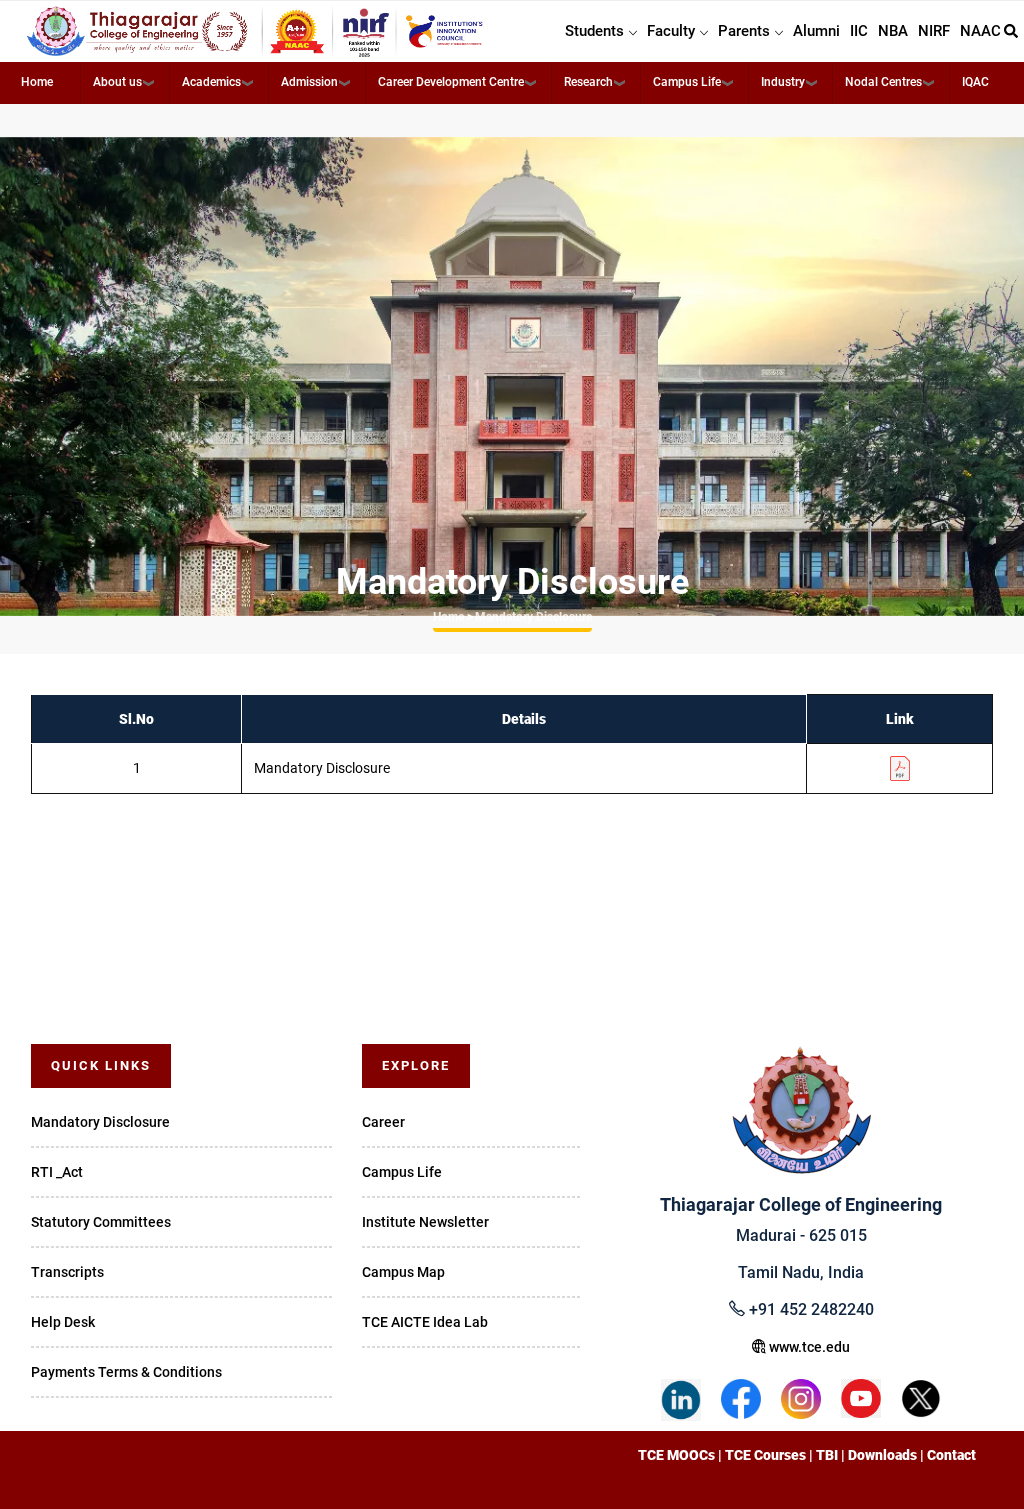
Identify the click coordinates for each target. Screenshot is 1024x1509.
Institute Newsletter (425, 1222)
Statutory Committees (101, 1222)
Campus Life (687, 82)
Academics (211, 82)
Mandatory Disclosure (100, 1122)
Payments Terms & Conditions (126, 1372)
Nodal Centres (883, 82)
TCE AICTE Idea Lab (425, 1322)
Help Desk (63, 1322)
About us (117, 82)
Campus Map (403, 1272)
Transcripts (67, 1272)
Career (383, 1122)
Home (37, 82)
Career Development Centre (451, 82)
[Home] (256, 31)
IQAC (975, 82)
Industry (783, 82)
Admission (309, 82)
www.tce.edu (808, 1347)
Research (588, 82)
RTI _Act (57, 1172)
